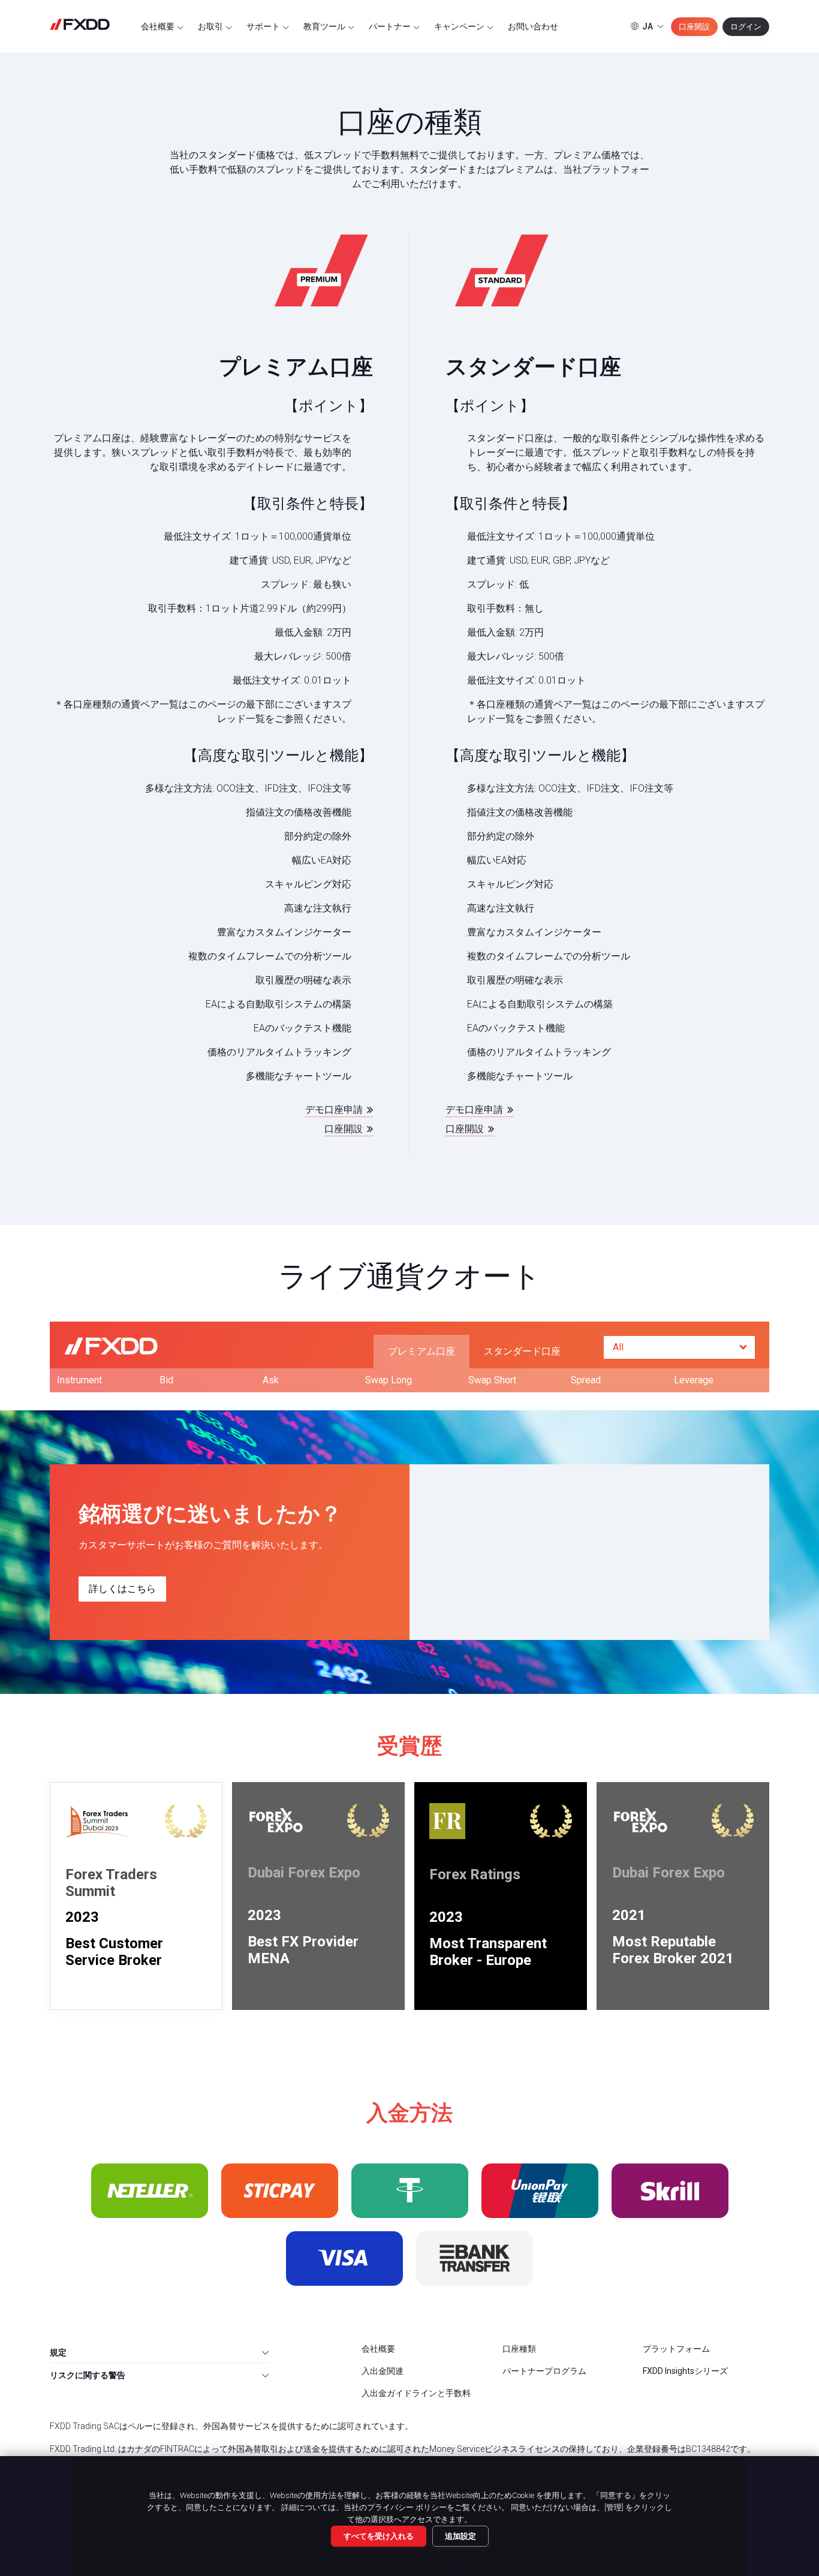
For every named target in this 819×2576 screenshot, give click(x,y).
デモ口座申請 (335, 1110)
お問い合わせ (533, 26)
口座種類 (519, 2349)
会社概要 (159, 26)
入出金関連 (383, 2371)
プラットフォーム (676, 2349)
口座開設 (694, 27)
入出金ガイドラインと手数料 (416, 2393)
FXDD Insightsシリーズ (685, 2371)
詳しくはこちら (122, 1589)
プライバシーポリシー (378, 2569)
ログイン (746, 27)
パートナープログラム (544, 2371)
